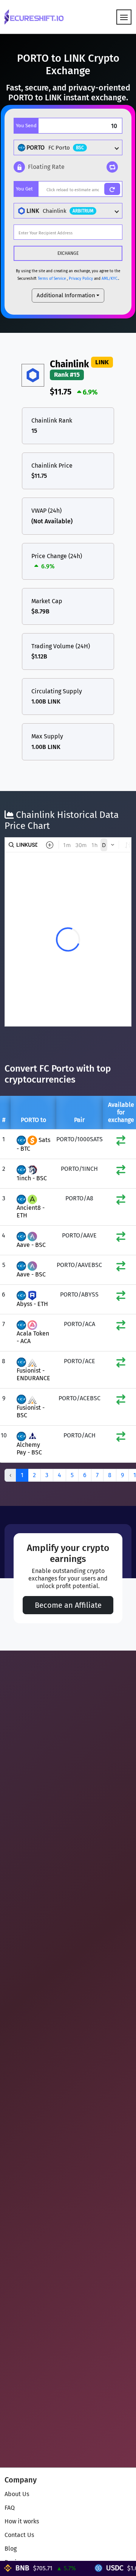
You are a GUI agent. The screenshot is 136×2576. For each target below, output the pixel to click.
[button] (39, 167)
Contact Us (19, 2535)
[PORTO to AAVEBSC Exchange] (121, 1268)
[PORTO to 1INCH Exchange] (121, 1172)
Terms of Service (52, 279)
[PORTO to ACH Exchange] (121, 1438)
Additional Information (66, 295)
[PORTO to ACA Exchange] (121, 1327)
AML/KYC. (110, 279)
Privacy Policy (81, 279)
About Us (17, 2494)
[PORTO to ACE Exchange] (121, 1364)
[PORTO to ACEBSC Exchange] (121, 1401)
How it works (22, 2521)
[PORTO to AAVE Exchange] (121, 1238)
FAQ (10, 2508)
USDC (98, 2568)
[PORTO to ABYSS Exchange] (121, 1297)
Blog (11, 2549)
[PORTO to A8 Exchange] (121, 1201)
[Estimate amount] (112, 189)
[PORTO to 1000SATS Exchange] (121, 1142)
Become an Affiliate (68, 1605)
